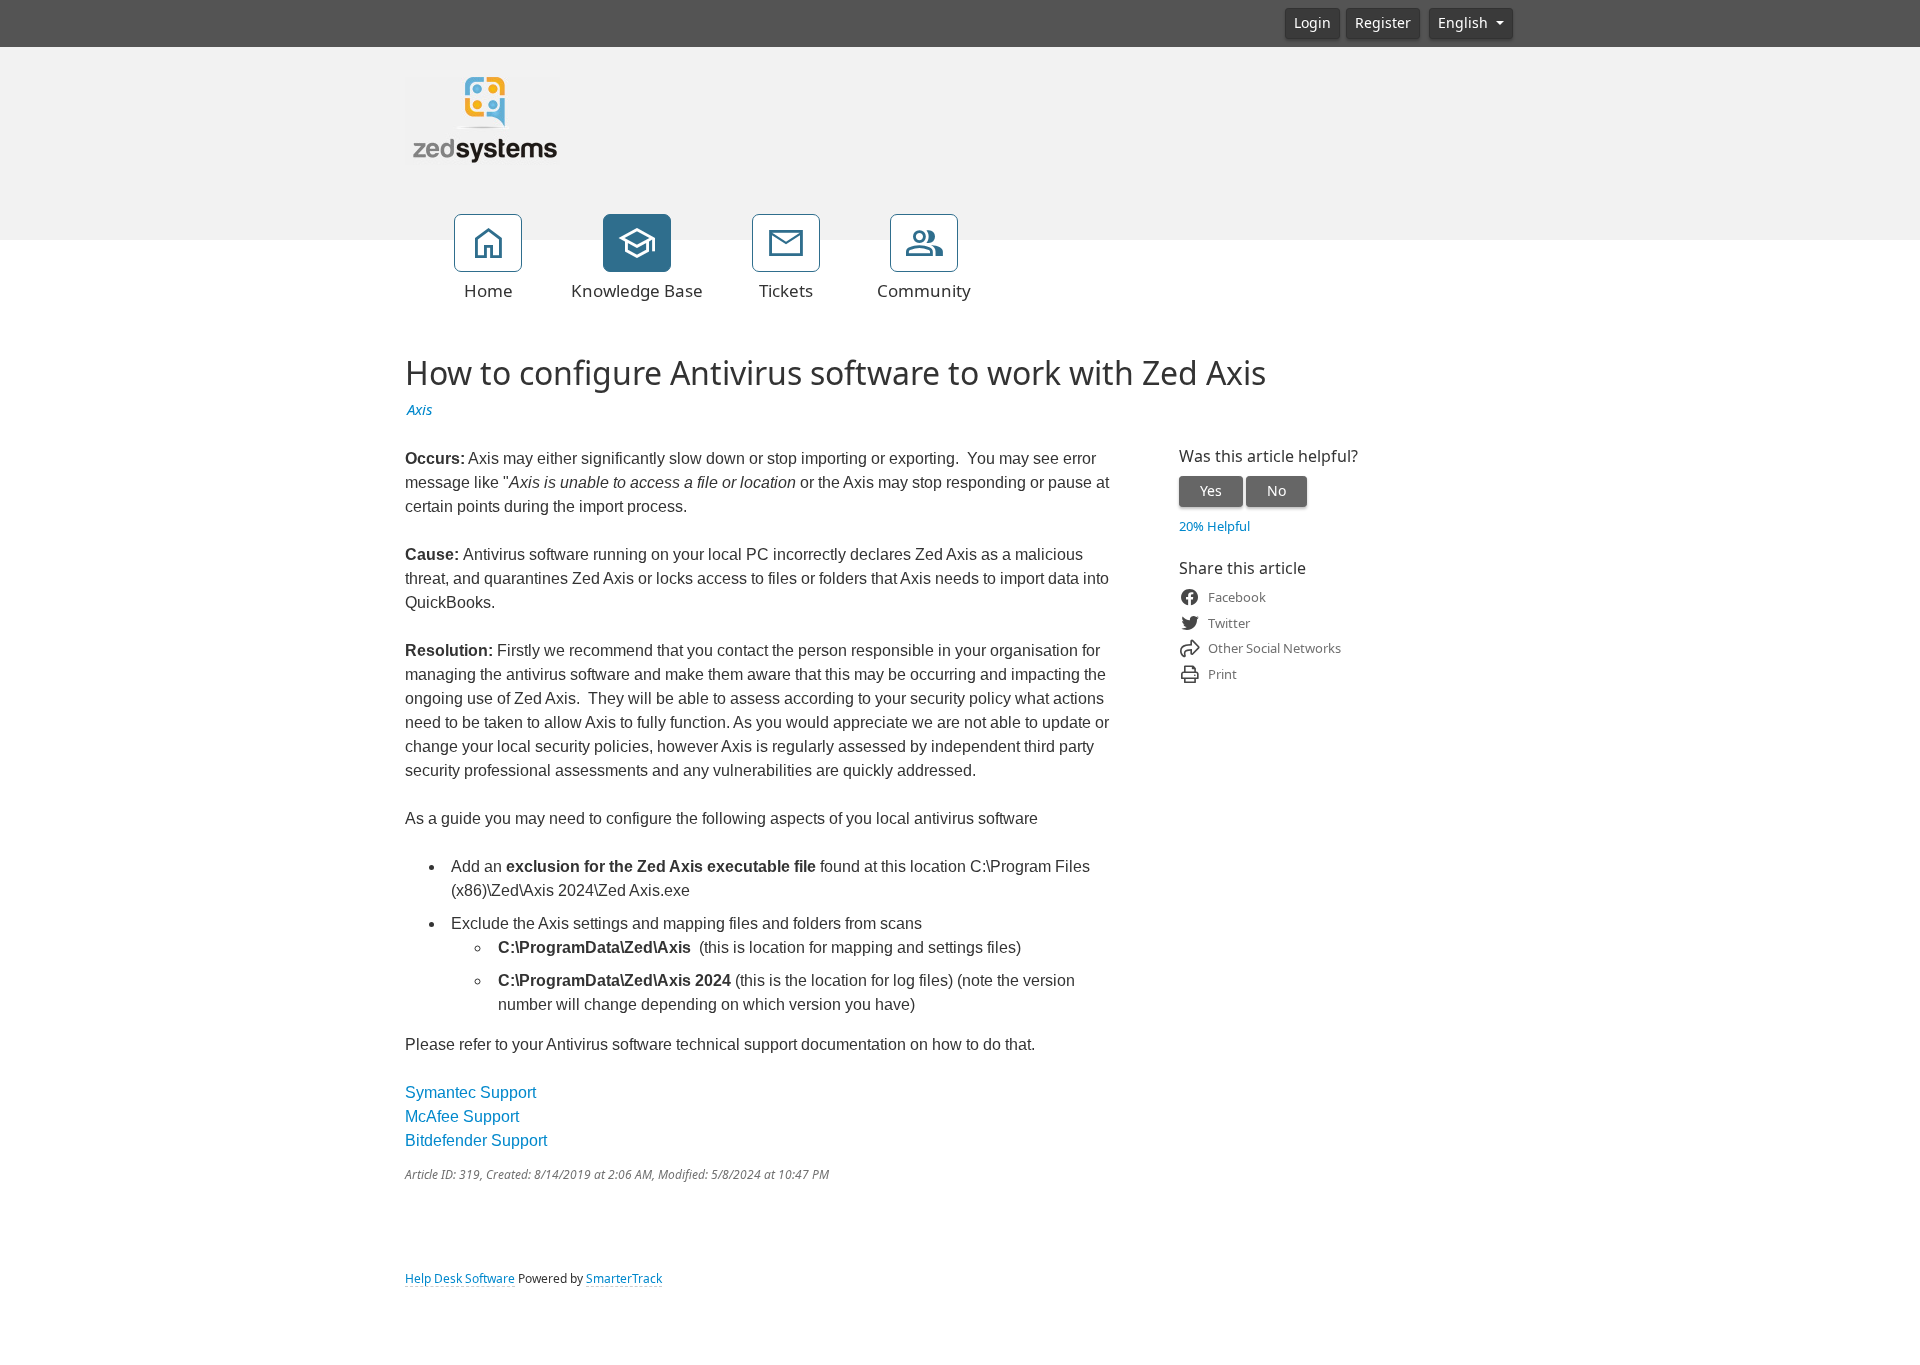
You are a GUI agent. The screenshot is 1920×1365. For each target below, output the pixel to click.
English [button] (1465, 23)
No (1276, 491)
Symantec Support (470, 1092)
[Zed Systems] (482, 119)
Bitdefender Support (476, 1140)
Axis (419, 410)
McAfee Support (462, 1116)
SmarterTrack (624, 1279)
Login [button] (1312, 23)
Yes (1211, 491)
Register (1383, 23)
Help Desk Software (460, 1279)
